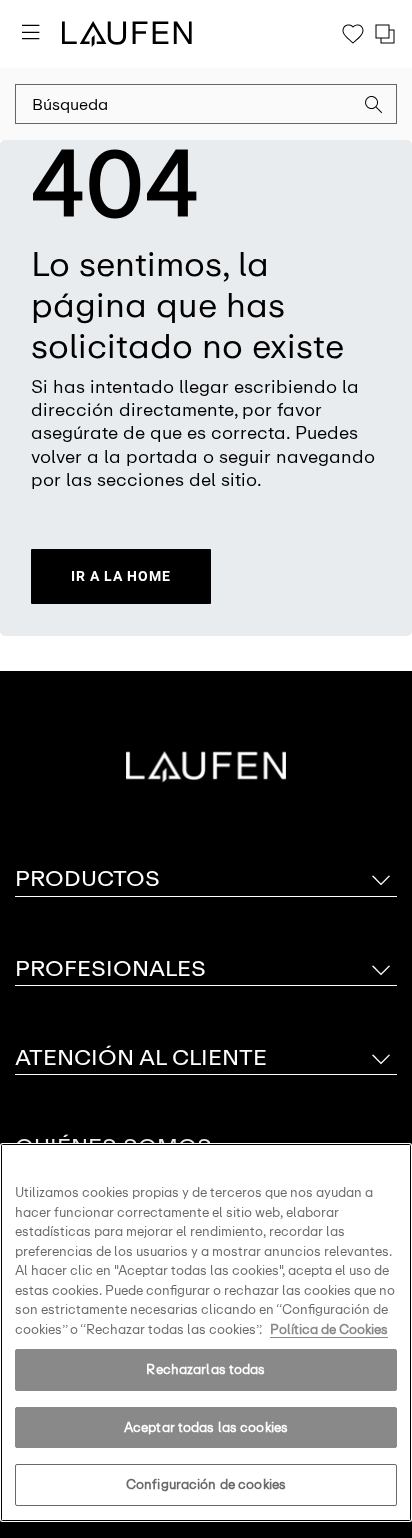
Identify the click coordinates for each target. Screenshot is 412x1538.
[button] (374, 107)
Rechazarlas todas (205, 1369)
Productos (87, 878)
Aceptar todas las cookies (206, 1427)
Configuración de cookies (206, 1484)
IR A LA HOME (121, 576)
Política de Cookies (329, 1329)
